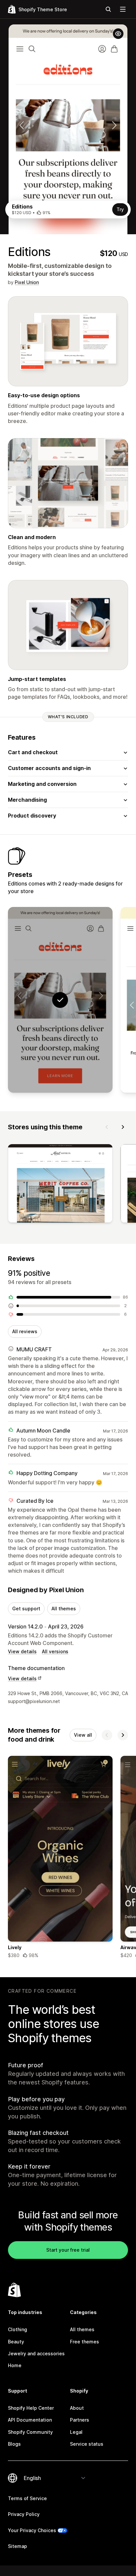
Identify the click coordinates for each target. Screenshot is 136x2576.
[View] (60, 1185)
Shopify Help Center (31, 2408)
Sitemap (17, 2546)
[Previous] (107, 1127)
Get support (26, 1609)
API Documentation (30, 2420)
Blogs (14, 2444)
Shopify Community (30, 2432)
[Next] (123, 1127)
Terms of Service (27, 2498)
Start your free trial (68, 2250)
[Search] (108, 9)
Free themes (85, 2342)
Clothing (17, 2329)
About (77, 2408)
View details (22, 1651)
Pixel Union (27, 282)
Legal (76, 2432)
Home (15, 2365)
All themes (64, 1609)
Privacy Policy (24, 2514)
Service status (87, 2444)
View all (83, 1735)
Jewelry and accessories (36, 2353)
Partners (80, 2420)
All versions (55, 1651)
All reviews (25, 1331)
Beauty (16, 2342)
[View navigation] (123, 9)
